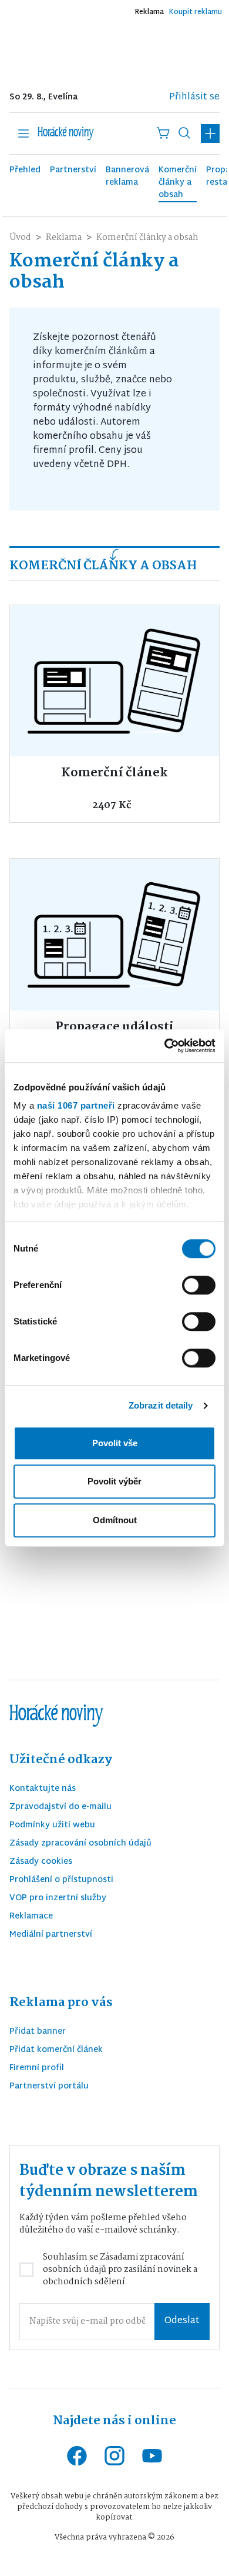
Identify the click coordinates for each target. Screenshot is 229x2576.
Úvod (20, 238)
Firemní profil (37, 2069)
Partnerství (73, 171)
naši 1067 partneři (76, 1105)
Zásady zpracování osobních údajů (80, 1844)
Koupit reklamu (195, 12)
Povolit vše (115, 1443)
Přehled (25, 171)
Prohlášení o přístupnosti (61, 1881)
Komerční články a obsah (178, 183)
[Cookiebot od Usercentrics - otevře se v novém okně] (165, 1046)
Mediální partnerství (51, 1935)
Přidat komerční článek (56, 2051)
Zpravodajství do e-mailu (60, 1808)
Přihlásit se (194, 97)
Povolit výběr (114, 1481)
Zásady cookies (41, 1862)
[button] (210, 134)
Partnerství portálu (49, 2087)
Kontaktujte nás (43, 1789)
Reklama (149, 12)
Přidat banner (38, 2032)
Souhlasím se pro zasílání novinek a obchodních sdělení (120, 2270)
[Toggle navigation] (23, 134)
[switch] (199, 1285)
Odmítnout (115, 1520)
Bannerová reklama (127, 177)
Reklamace (31, 1917)
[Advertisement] (114, 49)
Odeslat (182, 2321)
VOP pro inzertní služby (58, 1899)
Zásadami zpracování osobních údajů (114, 2263)
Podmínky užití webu (52, 1826)
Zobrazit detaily (161, 1405)
